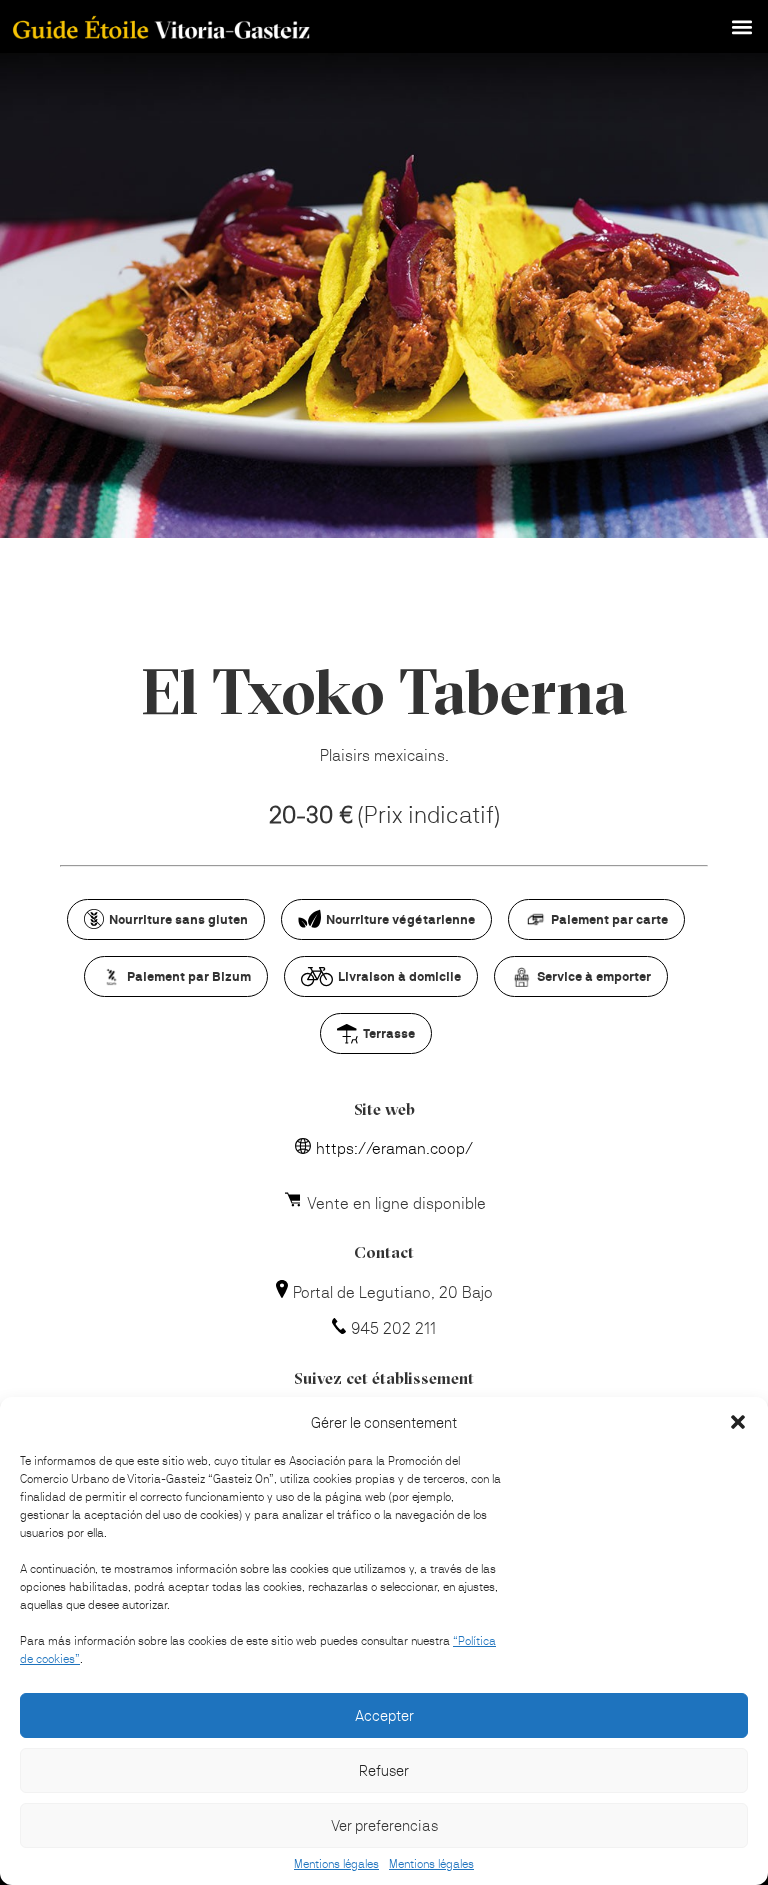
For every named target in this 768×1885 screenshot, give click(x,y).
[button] (738, 1422)
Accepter (384, 1715)
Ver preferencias (384, 1825)
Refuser (384, 1770)
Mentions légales (336, 1864)
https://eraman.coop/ (394, 1148)
